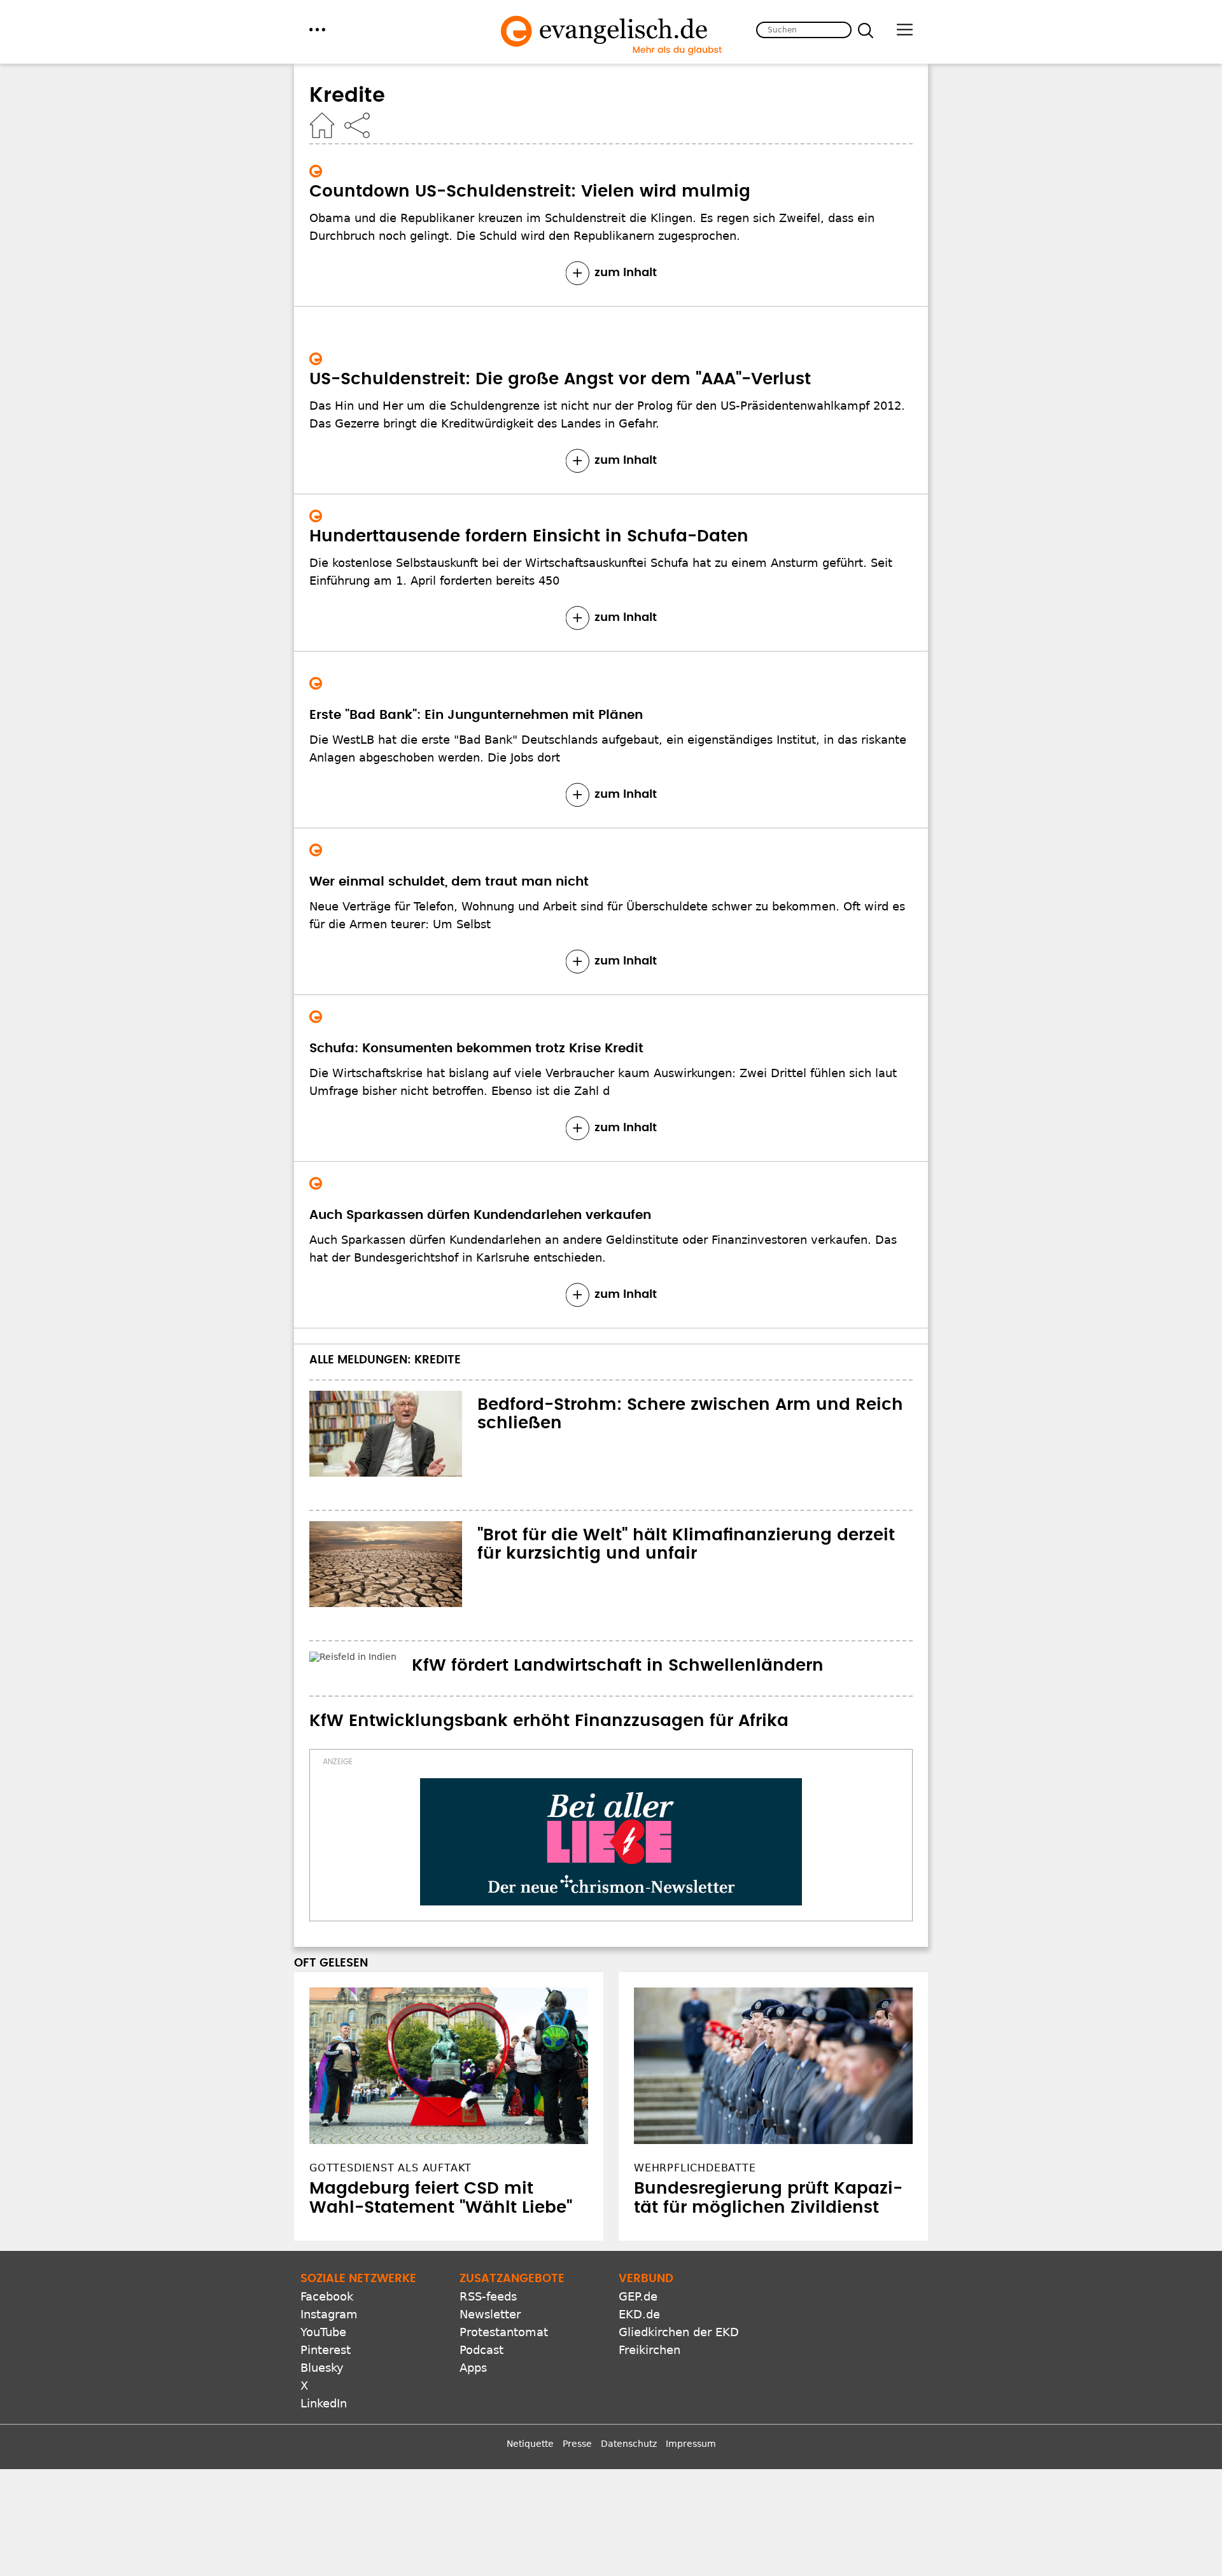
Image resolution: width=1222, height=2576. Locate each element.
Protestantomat (504, 2332)
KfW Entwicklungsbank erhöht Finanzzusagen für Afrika (549, 1721)
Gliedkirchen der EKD (679, 2332)
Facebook (327, 2296)
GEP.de (638, 2296)
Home (322, 125)
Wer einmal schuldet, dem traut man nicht (449, 882)
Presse (577, 2444)
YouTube (323, 2332)
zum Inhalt (626, 273)
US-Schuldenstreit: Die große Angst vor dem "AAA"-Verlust (560, 379)
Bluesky (322, 2368)
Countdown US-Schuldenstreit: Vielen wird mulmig (530, 191)
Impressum (691, 2444)
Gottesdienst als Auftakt (390, 2168)
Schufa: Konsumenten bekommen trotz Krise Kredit (476, 1048)
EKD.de (639, 2314)
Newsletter (490, 2314)
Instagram (329, 2314)
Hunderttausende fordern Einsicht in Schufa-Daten (529, 536)
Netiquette (530, 2444)
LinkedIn (324, 2403)
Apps (473, 2368)
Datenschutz (629, 2444)
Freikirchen (650, 2350)
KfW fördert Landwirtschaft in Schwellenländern (618, 1666)
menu (317, 30)
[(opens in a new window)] (611, 1842)
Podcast (481, 2350)
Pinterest (326, 2350)
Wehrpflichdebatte (695, 2168)
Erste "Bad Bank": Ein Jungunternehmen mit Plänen (476, 715)
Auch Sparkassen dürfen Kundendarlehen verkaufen (480, 1215)
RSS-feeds (488, 2296)
